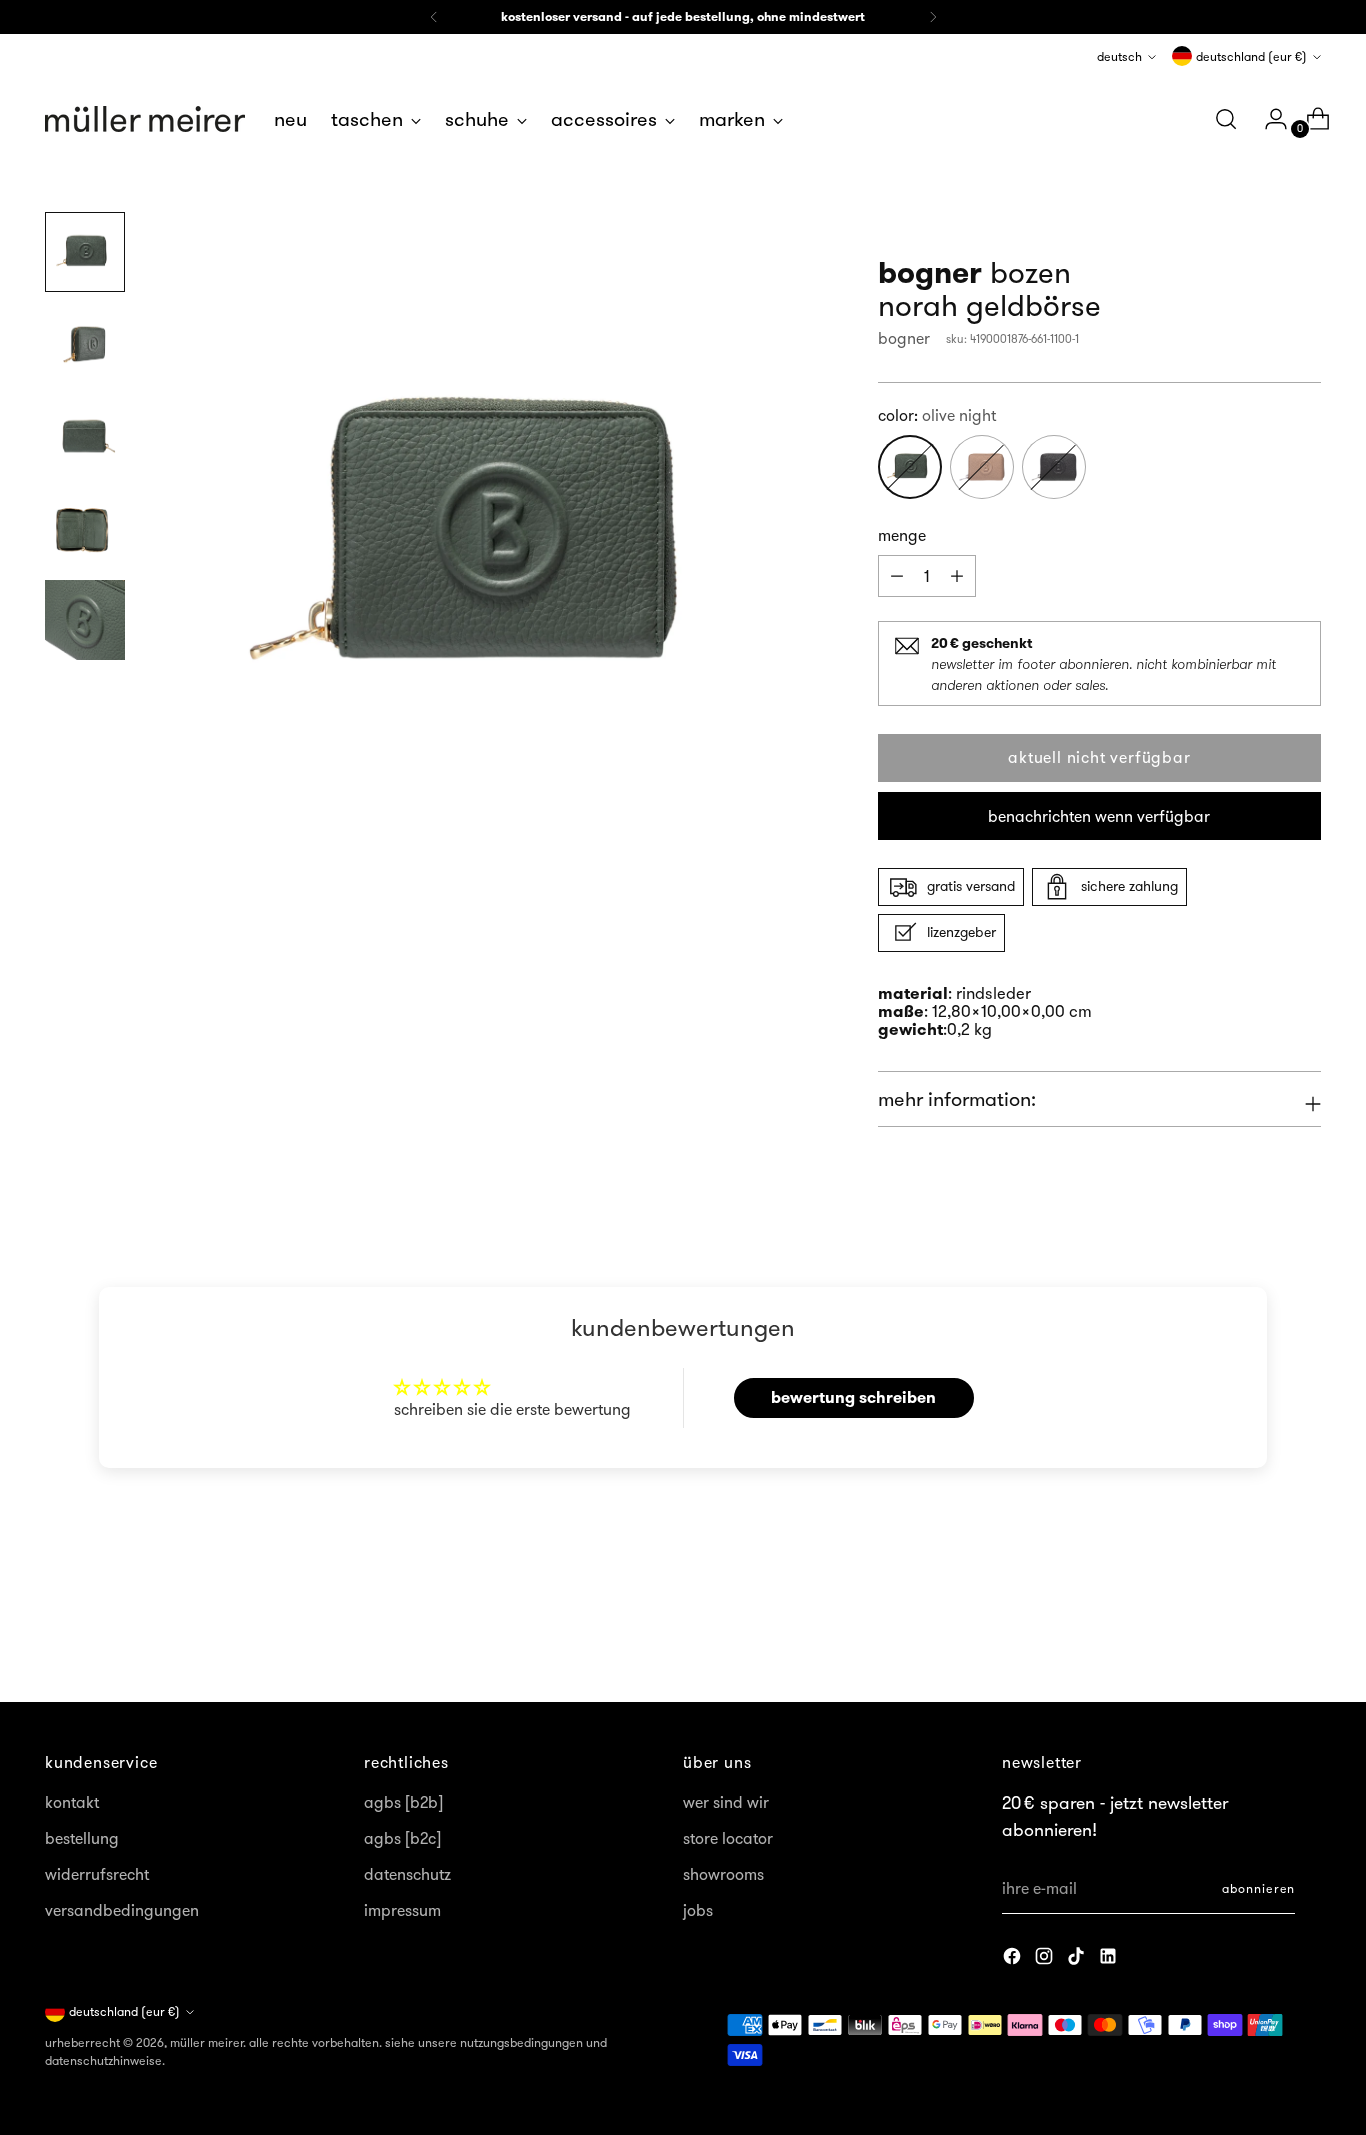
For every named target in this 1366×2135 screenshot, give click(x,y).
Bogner (904, 338)
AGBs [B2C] (402, 1838)
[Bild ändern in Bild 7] (85, 344)
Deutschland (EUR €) (1251, 56)
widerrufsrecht (97, 1874)
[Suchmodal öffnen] (1226, 119)
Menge (902, 535)
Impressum (402, 1910)
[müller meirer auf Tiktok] (1078, 1959)
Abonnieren (1258, 1888)
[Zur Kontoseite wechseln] (1268, 119)
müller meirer (206, 2042)
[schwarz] (1054, 467)
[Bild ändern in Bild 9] (85, 528)
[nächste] (933, 17)
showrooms (723, 1874)
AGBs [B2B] (403, 1802)
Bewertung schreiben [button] (853, 1397)
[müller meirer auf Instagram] (1046, 1959)
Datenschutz (407, 1874)
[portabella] (982, 467)
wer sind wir (726, 1802)
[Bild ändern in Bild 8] (85, 436)
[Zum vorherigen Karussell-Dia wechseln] (1258, 1634)
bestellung (82, 1838)
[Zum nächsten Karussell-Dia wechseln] (1304, 1633)
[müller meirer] (145, 119)
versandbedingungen (122, 1910)
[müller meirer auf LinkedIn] (1110, 1959)
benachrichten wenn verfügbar (1099, 816)
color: (937, 415)
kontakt (72, 1802)
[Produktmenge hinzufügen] (897, 576)
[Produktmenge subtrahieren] (957, 576)
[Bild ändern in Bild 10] (85, 620)
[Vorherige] (434, 17)
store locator (728, 1838)
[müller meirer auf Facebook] (1014, 1959)
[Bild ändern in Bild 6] (85, 252)
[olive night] (910, 467)
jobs (698, 1910)
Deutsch (1119, 56)
